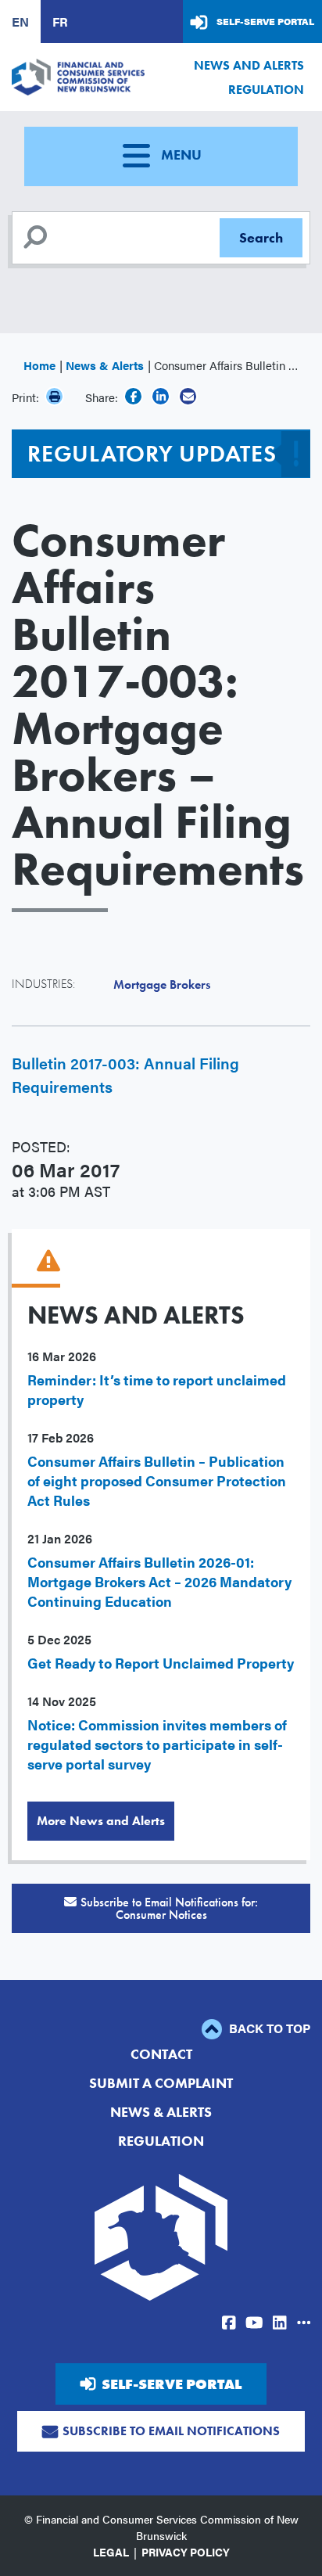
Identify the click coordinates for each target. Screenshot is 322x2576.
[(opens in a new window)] (133, 396)
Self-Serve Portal (265, 21)
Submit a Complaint (161, 2083)
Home (39, 365)
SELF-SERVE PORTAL (172, 2384)
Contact (161, 2054)
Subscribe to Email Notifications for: (169, 1908)
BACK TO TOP (268, 2028)
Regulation (266, 90)
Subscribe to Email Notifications (171, 2431)
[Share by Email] (188, 396)
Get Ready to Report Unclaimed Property (161, 1663)
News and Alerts (249, 65)
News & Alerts (105, 365)
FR (60, 22)
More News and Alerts (101, 1821)
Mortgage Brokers (162, 984)
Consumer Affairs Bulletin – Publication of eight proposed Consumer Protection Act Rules (157, 1480)
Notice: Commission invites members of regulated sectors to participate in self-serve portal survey (157, 1744)
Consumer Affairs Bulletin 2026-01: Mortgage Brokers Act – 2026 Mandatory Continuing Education (159, 1581)
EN (20, 22)
